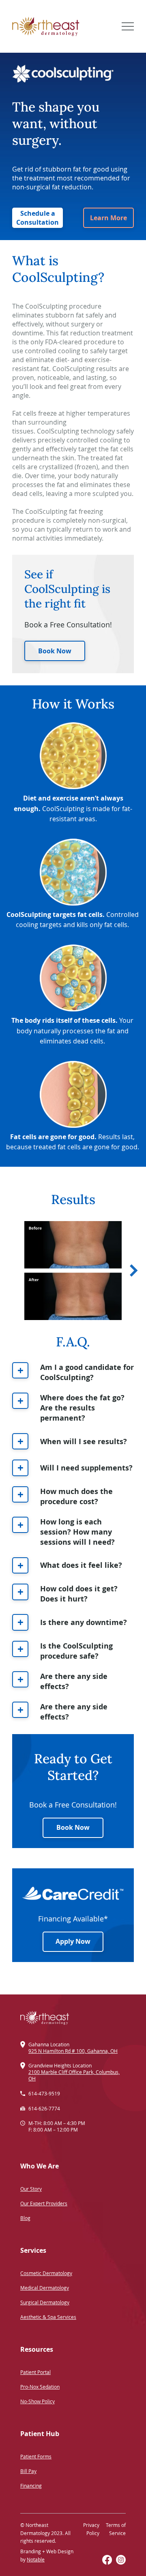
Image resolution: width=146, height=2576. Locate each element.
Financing (31, 2486)
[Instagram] (121, 2560)
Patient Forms (36, 2456)
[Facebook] (107, 2560)
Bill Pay (28, 2471)
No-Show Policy (38, 2401)
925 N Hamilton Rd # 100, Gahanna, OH (73, 2051)
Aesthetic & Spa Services (48, 2317)
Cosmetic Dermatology (46, 2273)
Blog (25, 2218)
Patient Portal (35, 2372)
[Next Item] (134, 1271)
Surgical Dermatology (45, 2302)
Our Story (31, 2189)
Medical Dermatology (45, 2288)
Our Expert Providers (44, 2203)
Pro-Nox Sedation (40, 2387)
